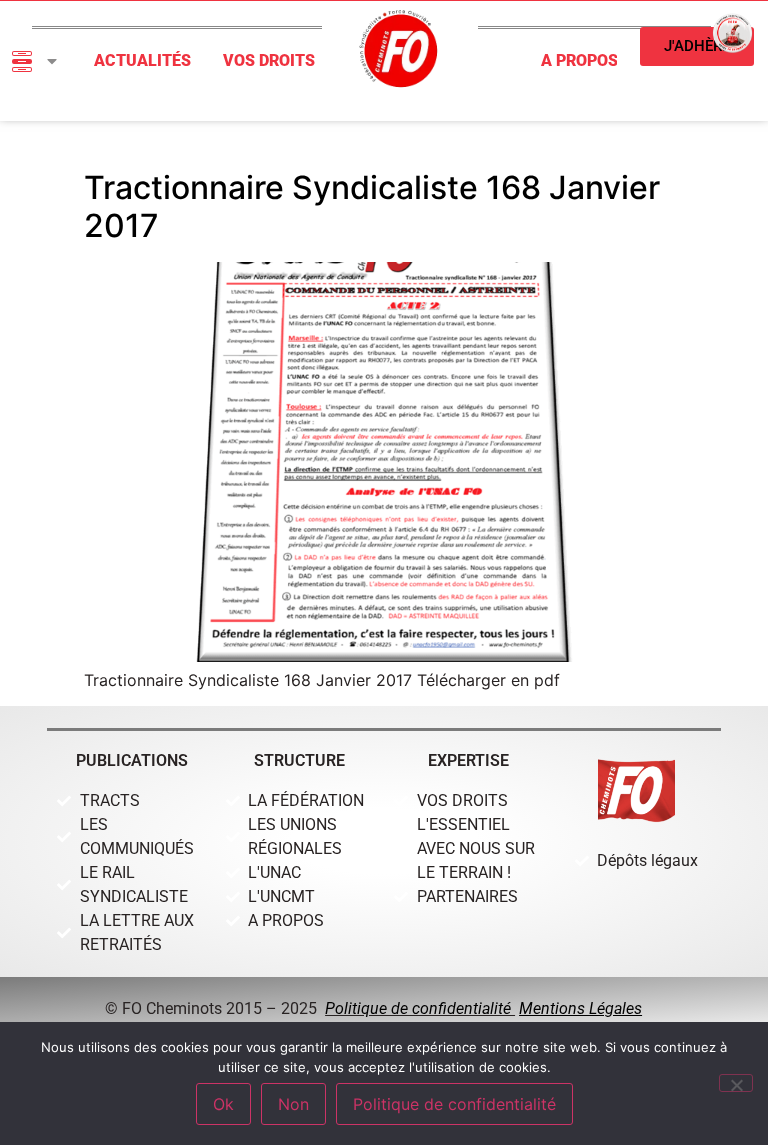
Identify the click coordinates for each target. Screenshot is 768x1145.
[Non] (736, 1083)
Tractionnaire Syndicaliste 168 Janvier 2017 (372, 206)
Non (293, 1104)
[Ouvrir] (52, 61)
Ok (223, 1104)
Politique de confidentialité (420, 1008)
